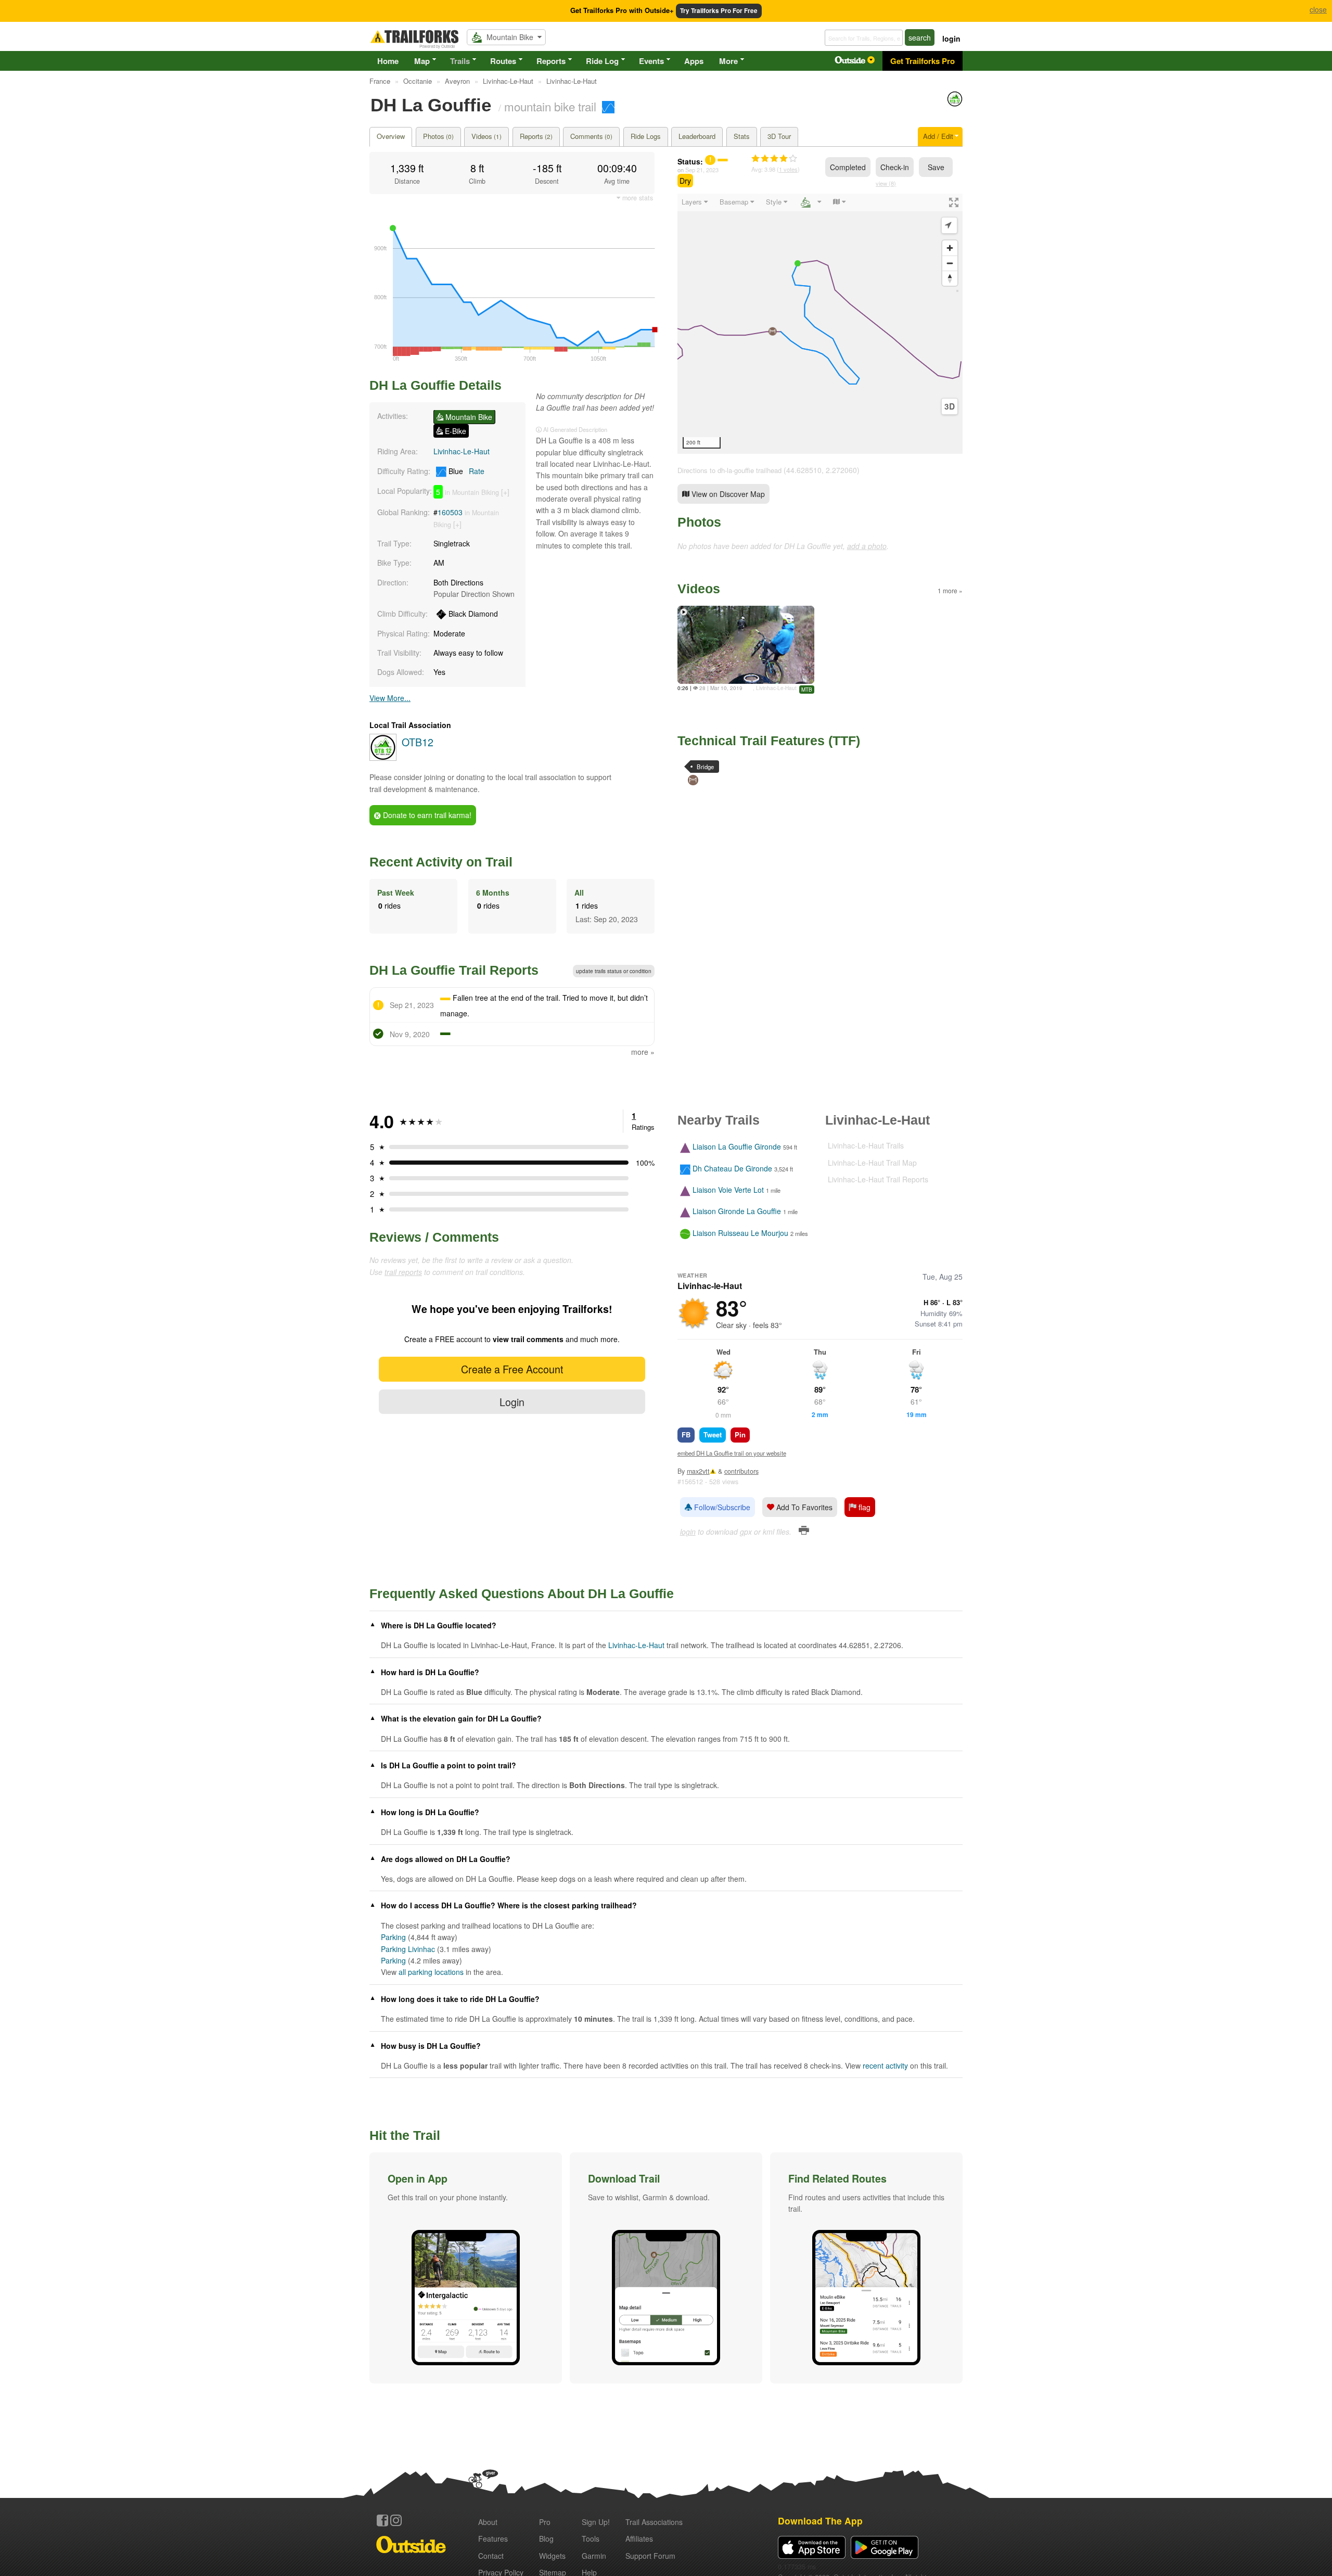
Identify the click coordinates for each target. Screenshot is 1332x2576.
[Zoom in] (950, 248)
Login (512, 1402)
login (951, 39)
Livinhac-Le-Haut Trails (866, 1145)
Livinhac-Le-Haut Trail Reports (878, 1179)
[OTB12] (955, 104)
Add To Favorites (803, 1507)
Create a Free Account (512, 1369)
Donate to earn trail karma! (426, 815)
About (488, 2522)
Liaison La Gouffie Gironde (737, 1147)
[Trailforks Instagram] (396, 2520)
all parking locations (431, 1972)
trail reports (403, 1272)
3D (950, 406)
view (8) (886, 183)
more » (643, 1052)
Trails (460, 61)
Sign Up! (596, 2522)
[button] (466, 2268)
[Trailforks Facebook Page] (382, 2520)
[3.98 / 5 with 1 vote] (774, 159)
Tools (591, 2539)
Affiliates (639, 2539)
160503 (450, 512)
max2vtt (698, 1471)
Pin (740, 1434)
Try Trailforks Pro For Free (719, 11)
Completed (848, 167)
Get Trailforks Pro (923, 61)
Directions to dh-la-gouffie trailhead (729, 470)
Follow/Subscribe (721, 1507)
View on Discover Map (727, 494)
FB (686, 1434)
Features (493, 2539)
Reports (551, 61)
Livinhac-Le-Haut (462, 451)
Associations (654, 2522)
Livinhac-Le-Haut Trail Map (872, 1163)
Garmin (594, 2556)
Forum (650, 2556)
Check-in (895, 167)
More (728, 61)
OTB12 (418, 742)
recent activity (885, 2065)
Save (936, 167)
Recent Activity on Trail (441, 862)
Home (388, 61)
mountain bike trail (550, 106)
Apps (694, 61)
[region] (820, 324)
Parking (393, 1937)
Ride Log (602, 61)
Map (422, 61)
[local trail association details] (383, 758)
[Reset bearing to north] (950, 278)
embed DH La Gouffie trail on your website (732, 1453)
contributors (741, 1471)
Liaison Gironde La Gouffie (737, 1212)
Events (651, 61)
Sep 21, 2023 (702, 170)
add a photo (867, 546)
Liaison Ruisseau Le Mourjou (740, 1233)
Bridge (705, 767)
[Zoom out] (950, 263)
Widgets (552, 2556)
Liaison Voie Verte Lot (728, 1190)
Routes (503, 61)
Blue (465, 471)
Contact (491, 2556)
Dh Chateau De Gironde (732, 1168)
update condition (614, 971)
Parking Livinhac (408, 1949)
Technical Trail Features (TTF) (769, 741)
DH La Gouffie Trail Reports (454, 970)
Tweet (713, 1434)
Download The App (820, 2521)
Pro (545, 2522)
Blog (546, 2539)
